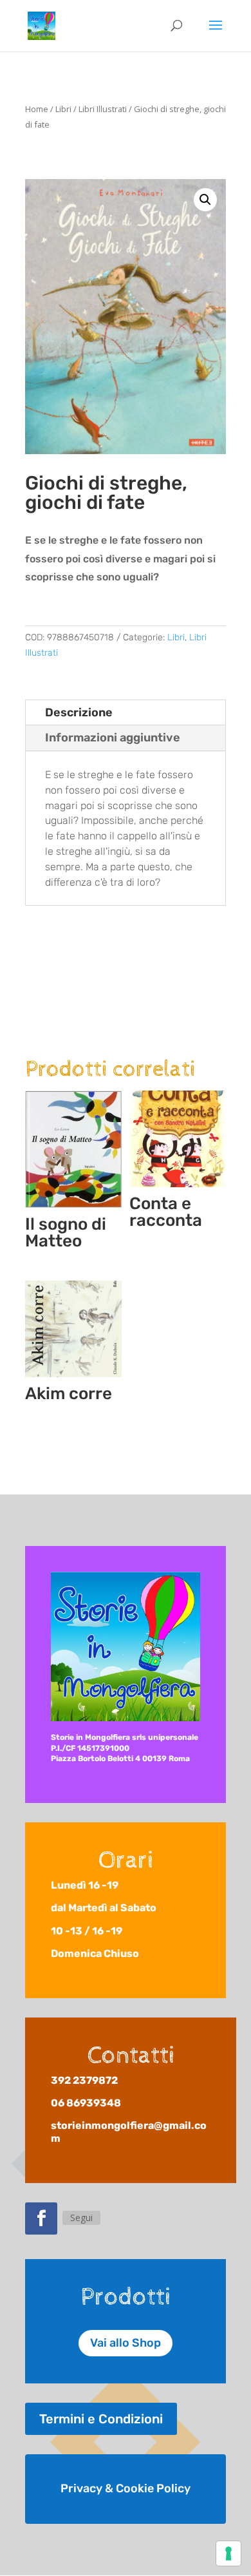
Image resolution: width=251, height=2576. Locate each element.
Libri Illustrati (103, 109)
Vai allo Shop (126, 2343)
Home (37, 109)
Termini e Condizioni (101, 2419)
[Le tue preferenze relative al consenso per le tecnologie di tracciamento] (228, 2553)
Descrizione (79, 712)
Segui (81, 2218)
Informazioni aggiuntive (113, 738)
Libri (63, 109)
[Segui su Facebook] (41, 2218)
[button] (205, 200)
